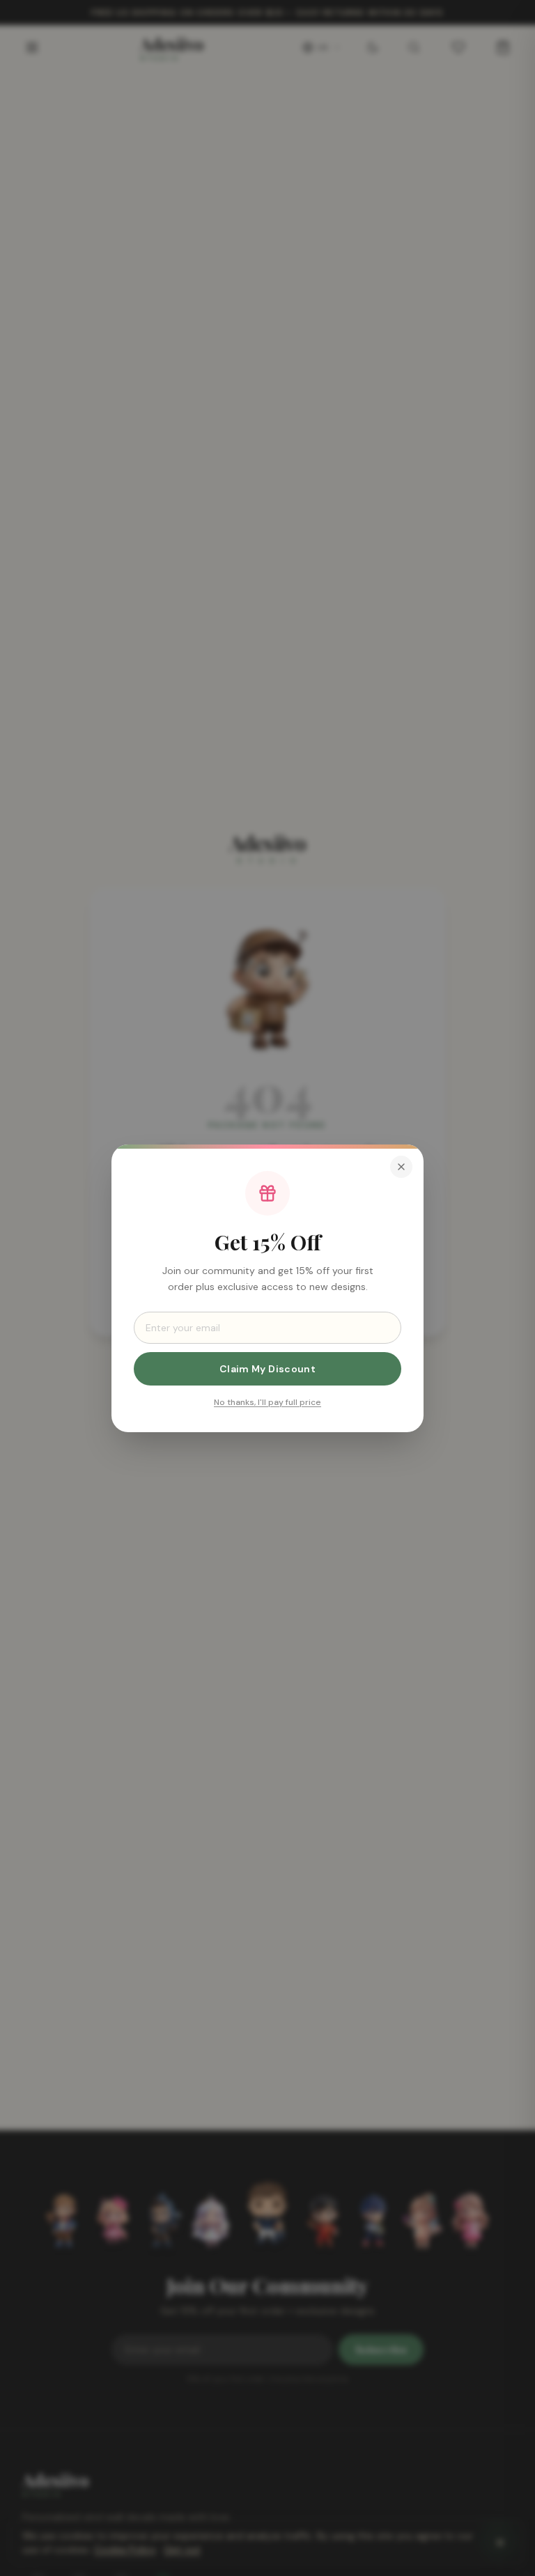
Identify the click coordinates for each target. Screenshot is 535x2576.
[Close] (401, 1167)
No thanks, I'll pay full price (267, 1402)
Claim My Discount (267, 1368)
